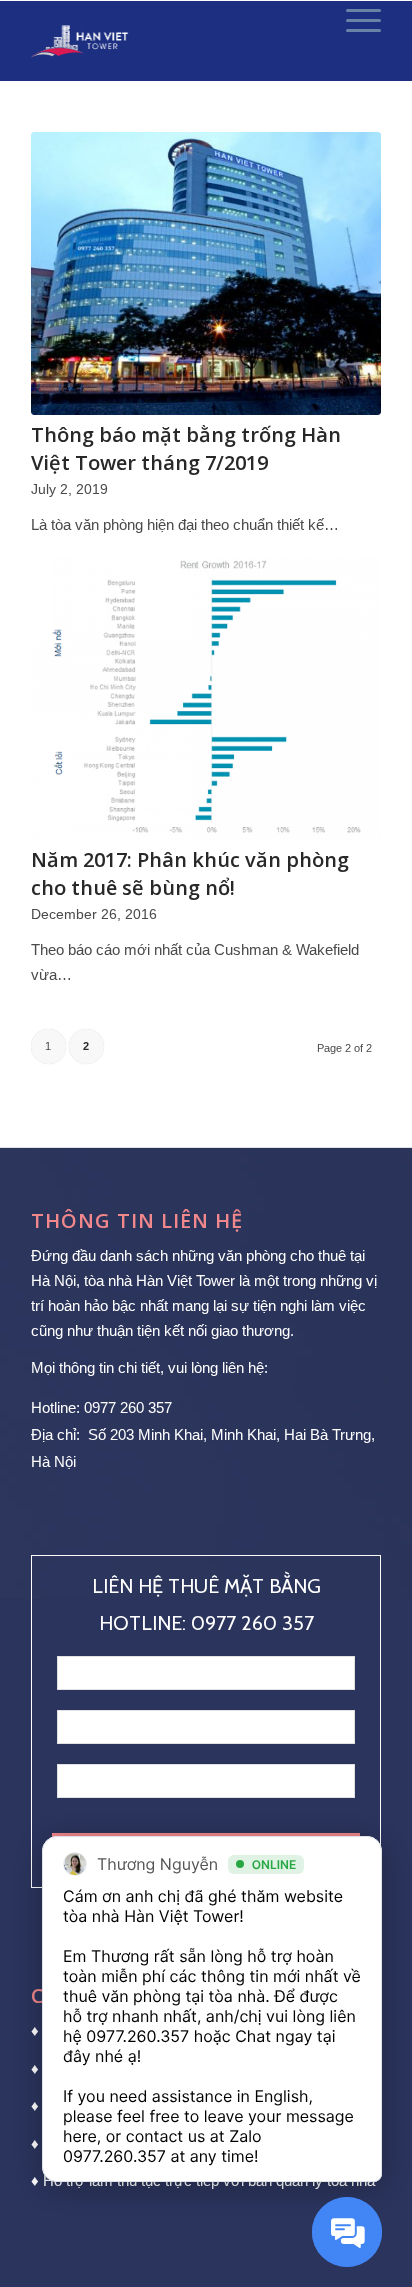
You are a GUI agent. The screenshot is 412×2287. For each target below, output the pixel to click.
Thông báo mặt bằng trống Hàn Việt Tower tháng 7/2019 (186, 448)
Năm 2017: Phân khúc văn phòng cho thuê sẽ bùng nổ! (190, 873)
